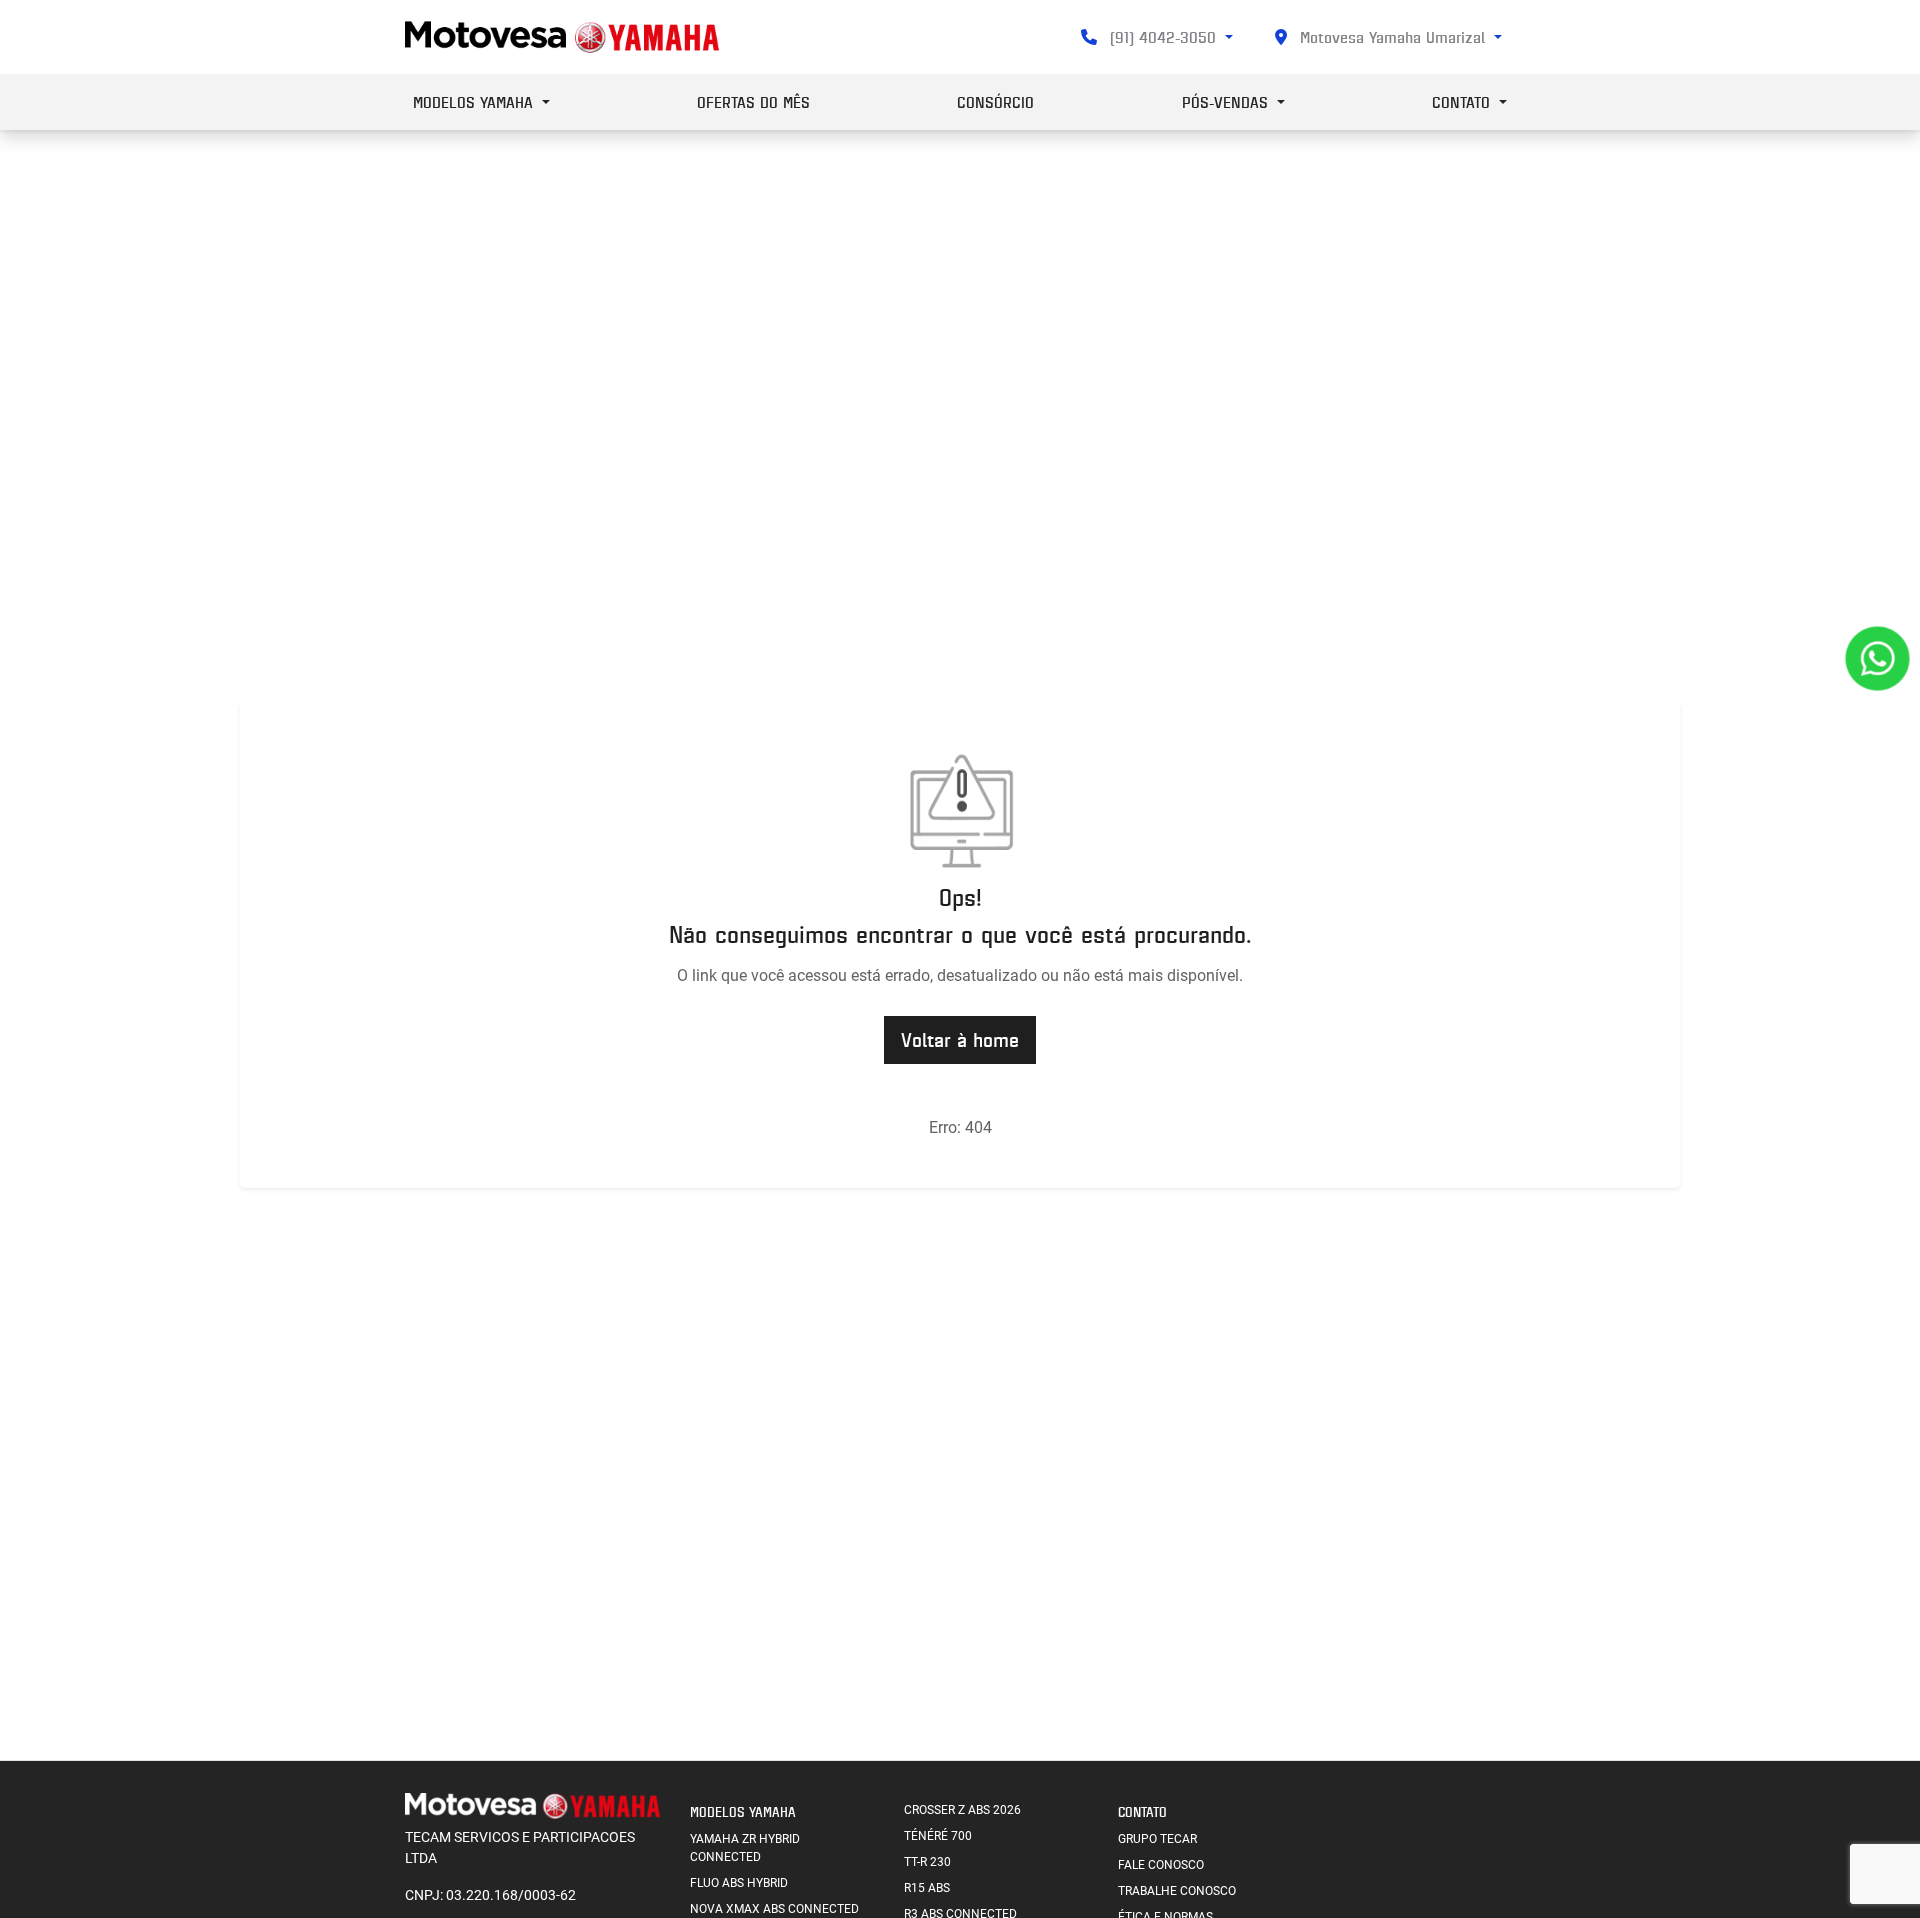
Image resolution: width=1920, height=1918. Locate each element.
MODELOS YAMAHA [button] (475, 102)
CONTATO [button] (1463, 102)
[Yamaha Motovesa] (562, 37)
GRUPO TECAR (1157, 1839)
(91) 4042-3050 (1163, 37)
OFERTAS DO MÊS (753, 102)
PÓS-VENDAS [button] (1227, 102)
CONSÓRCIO (995, 102)
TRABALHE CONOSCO (1177, 1891)
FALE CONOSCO (1161, 1865)
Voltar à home (960, 1039)
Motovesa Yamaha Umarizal (1392, 37)
